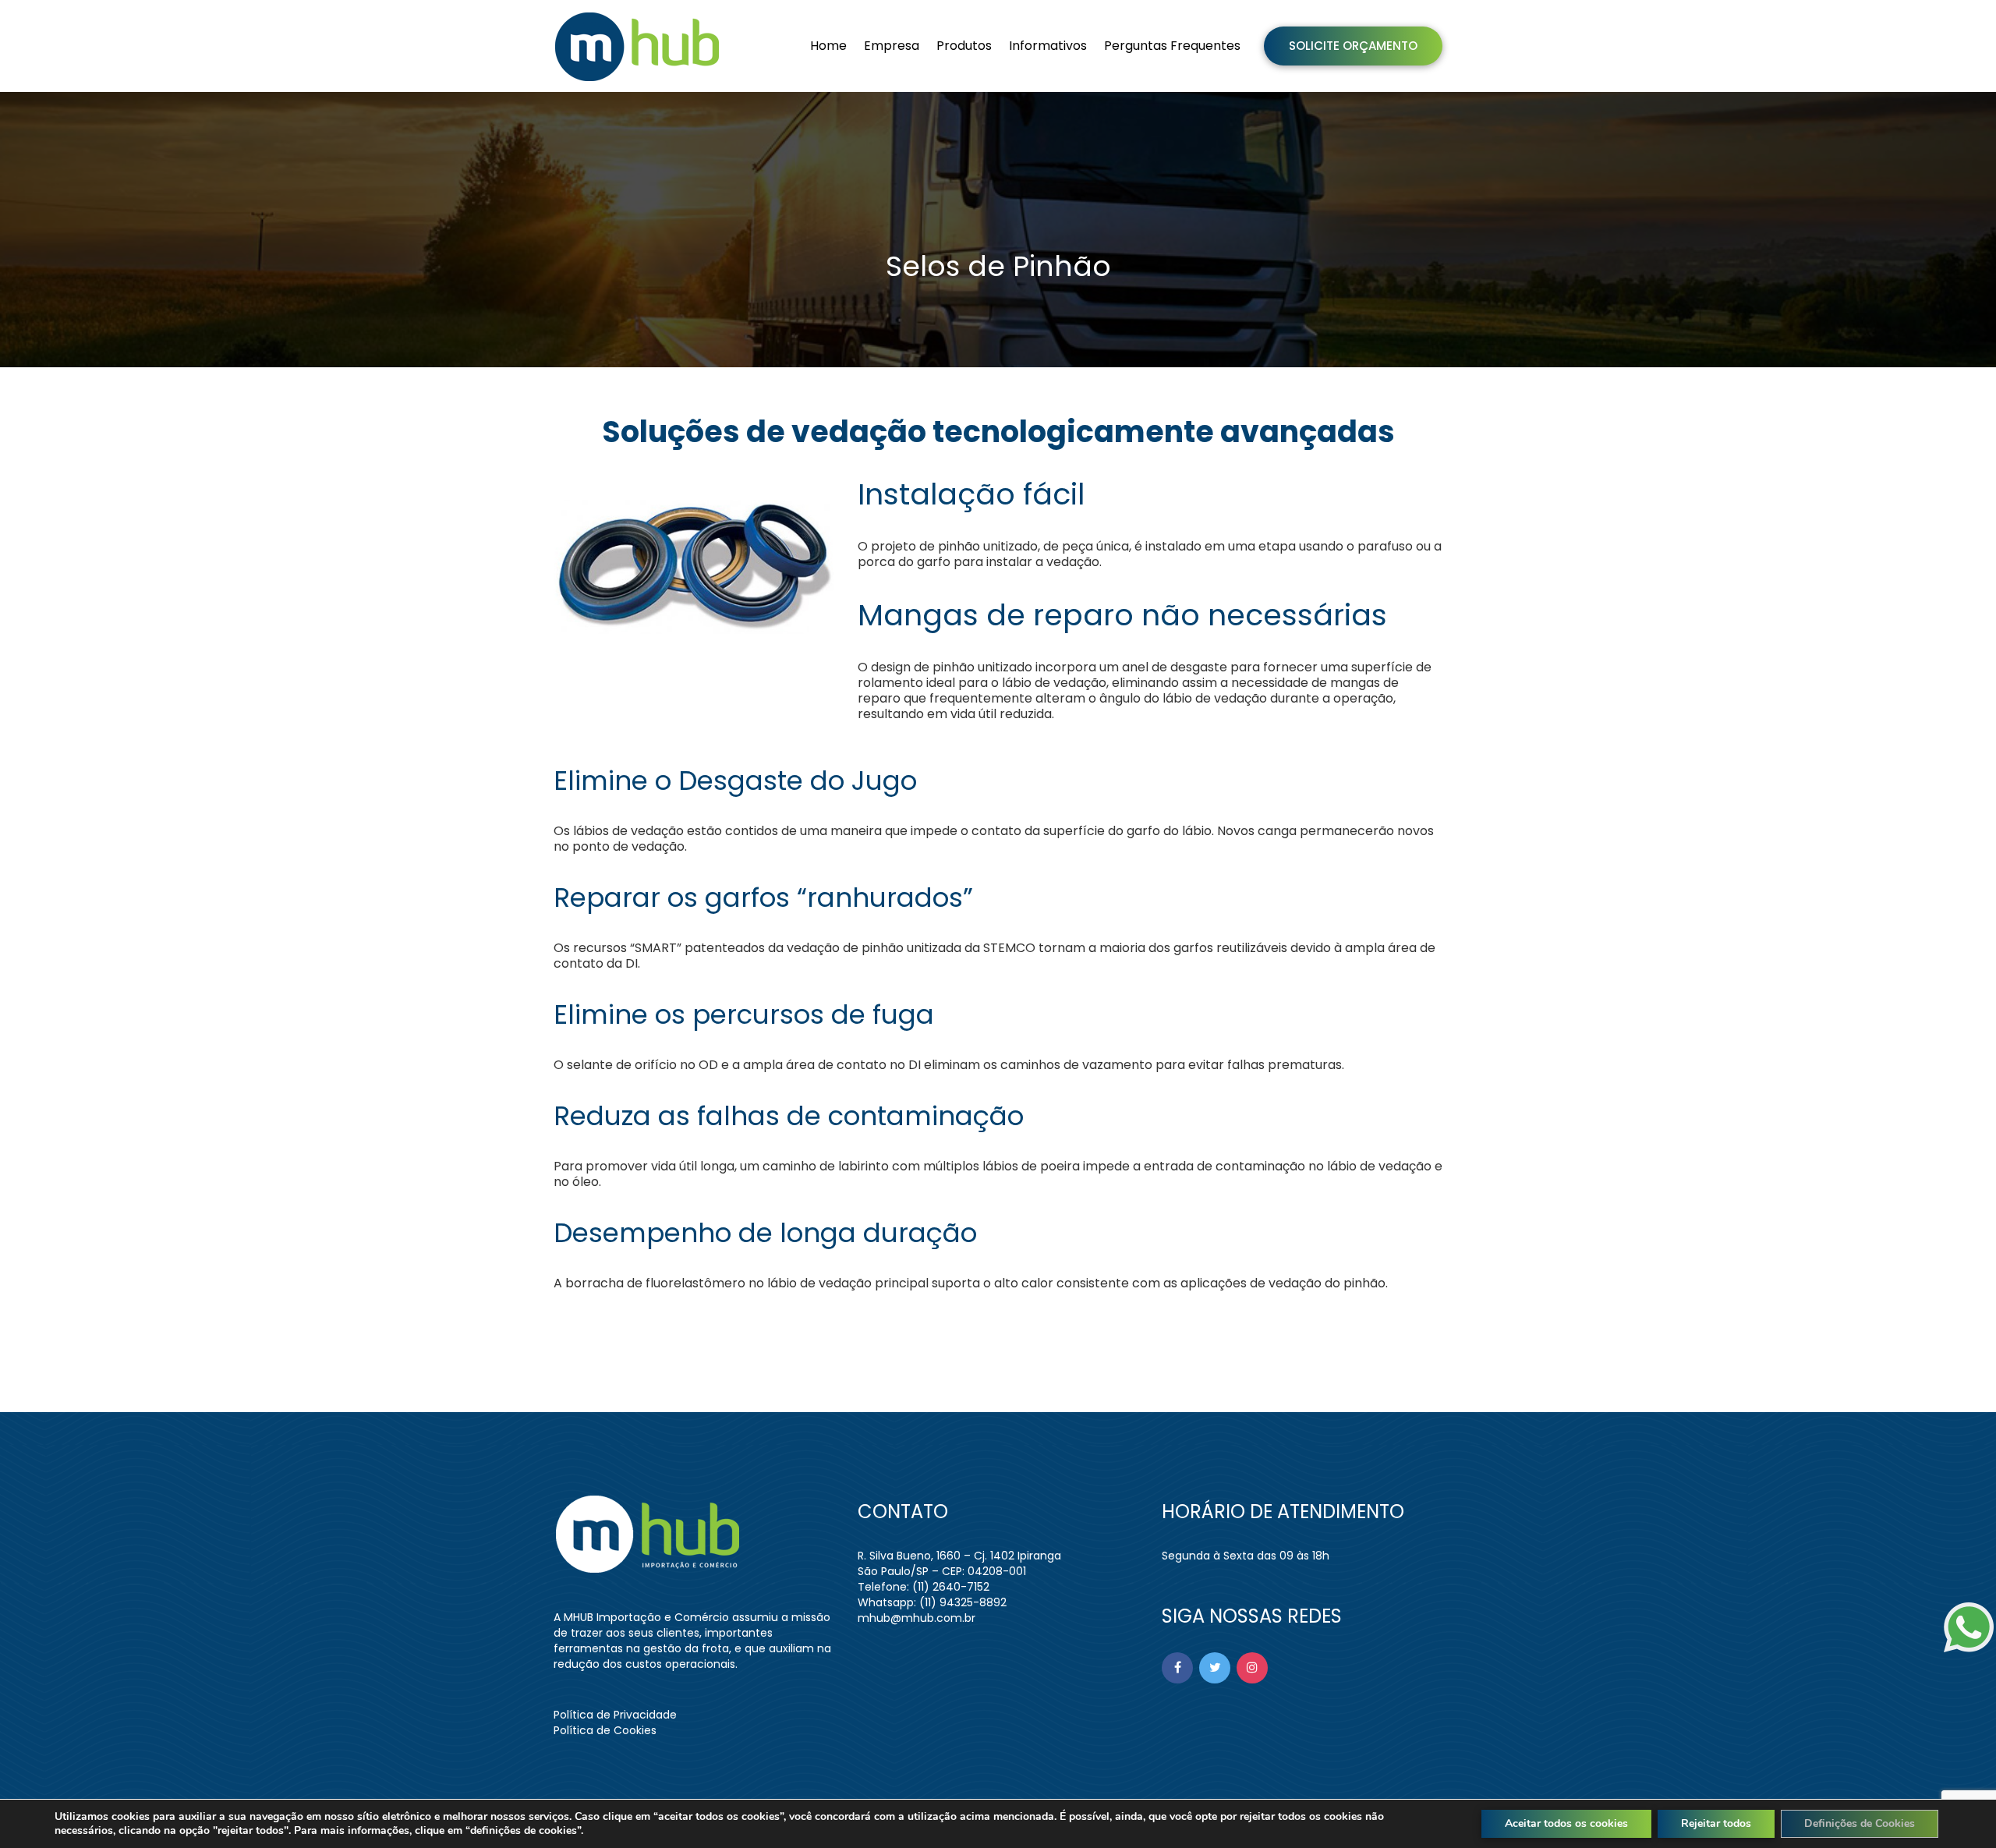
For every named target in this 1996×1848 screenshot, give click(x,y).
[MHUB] (640, 46)
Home (828, 46)
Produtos (964, 46)
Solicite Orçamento (1353, 46)
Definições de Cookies (1860, 1823)
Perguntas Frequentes (1172, 46)
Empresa (892, 46)
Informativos (1048, 46)
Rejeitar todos (1716, 1823)
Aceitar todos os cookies (1566, 1823)
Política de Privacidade (615, 1715)
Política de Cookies (605, 1730)
